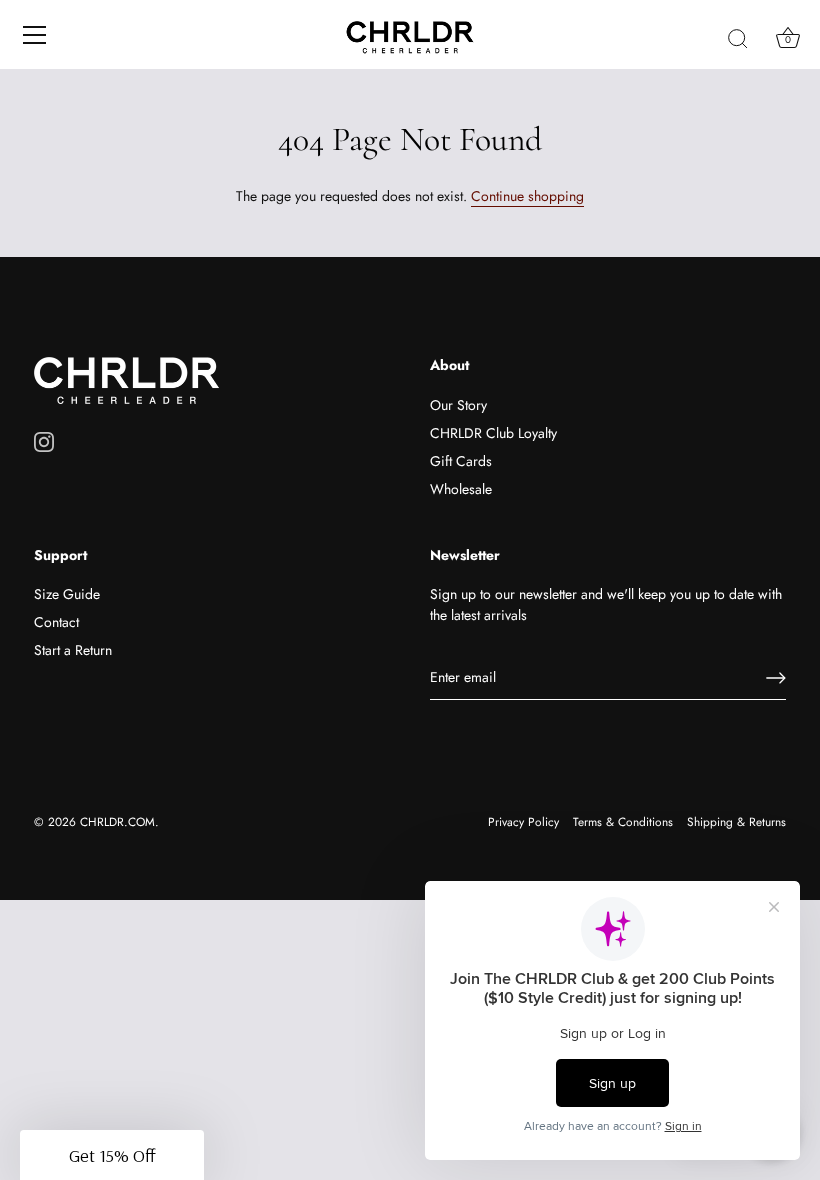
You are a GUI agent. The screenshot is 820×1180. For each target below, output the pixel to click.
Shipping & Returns (736, 821)
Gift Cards (461, 461)
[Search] (738, 38)
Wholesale (461, 489)
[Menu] (35, 35)
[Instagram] (44, 440)
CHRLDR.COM (117, 821)
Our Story (458, 405)
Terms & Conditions (623, 821)
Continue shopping (527, 196)
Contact (56, 622)
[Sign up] (776, 678)
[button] (112, 1155)
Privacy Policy (523, 821)
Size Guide (67, 594)
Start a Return (73, 650)
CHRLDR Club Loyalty (493, 433)
